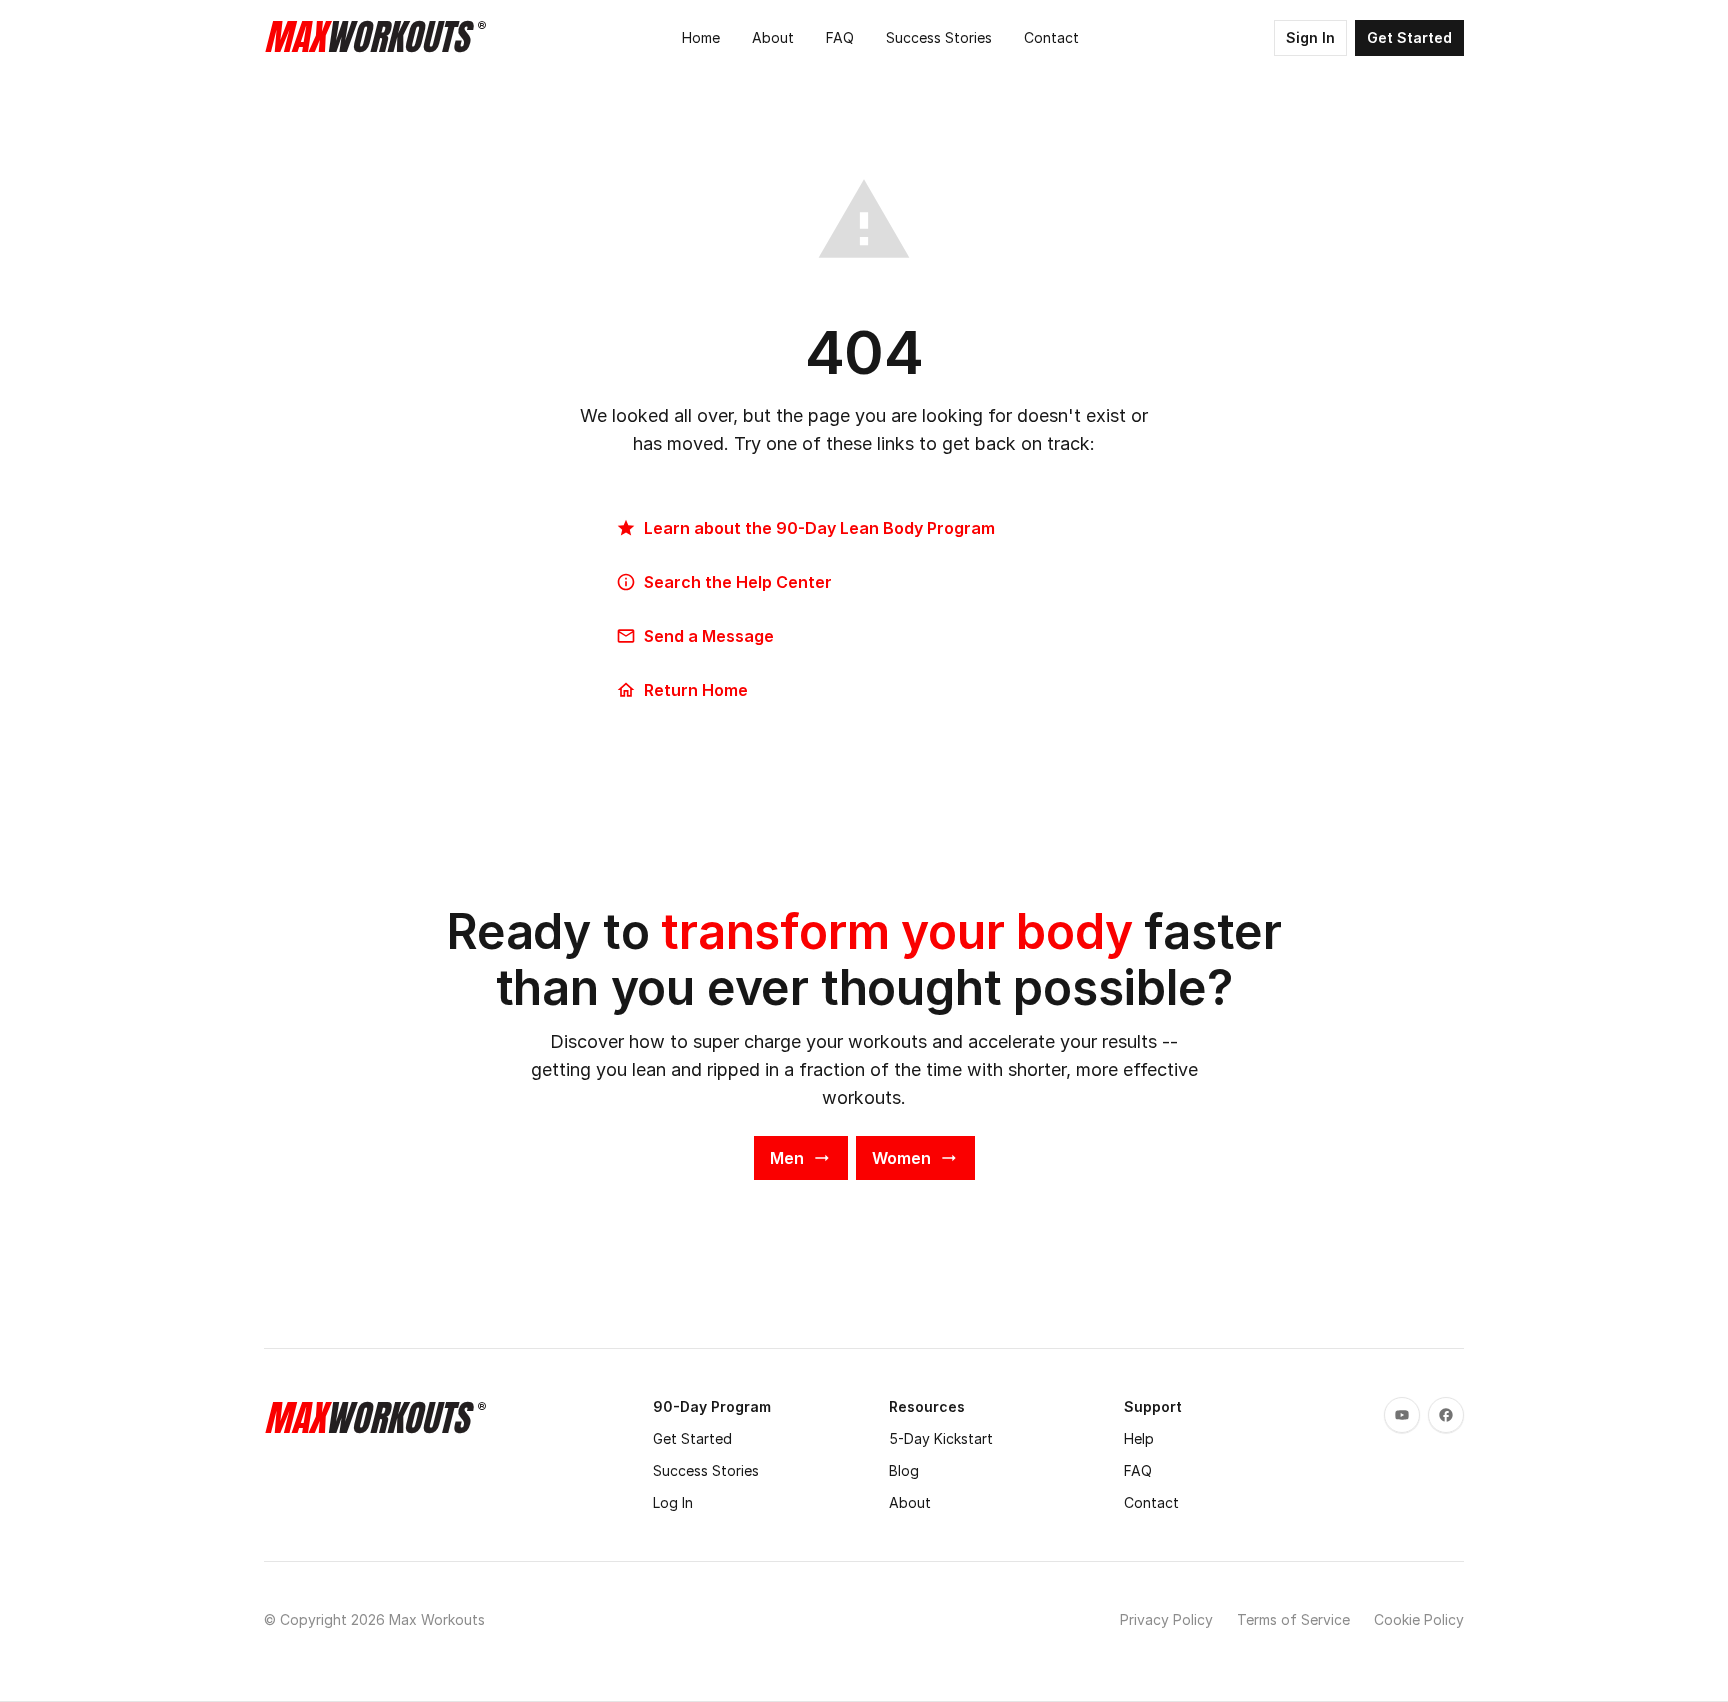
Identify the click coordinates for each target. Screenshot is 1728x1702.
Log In (673, 1502)
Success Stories (706, 1470)
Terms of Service (1293, 1619)
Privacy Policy (1166, 1619)
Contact (1151, 1502)
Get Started (692, 1438)
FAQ (1138, 1470)
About (910, 1502)
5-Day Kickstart (941, 1438)
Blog (904, 1470)
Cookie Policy (1419, 1619)
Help (1139, 1438)
